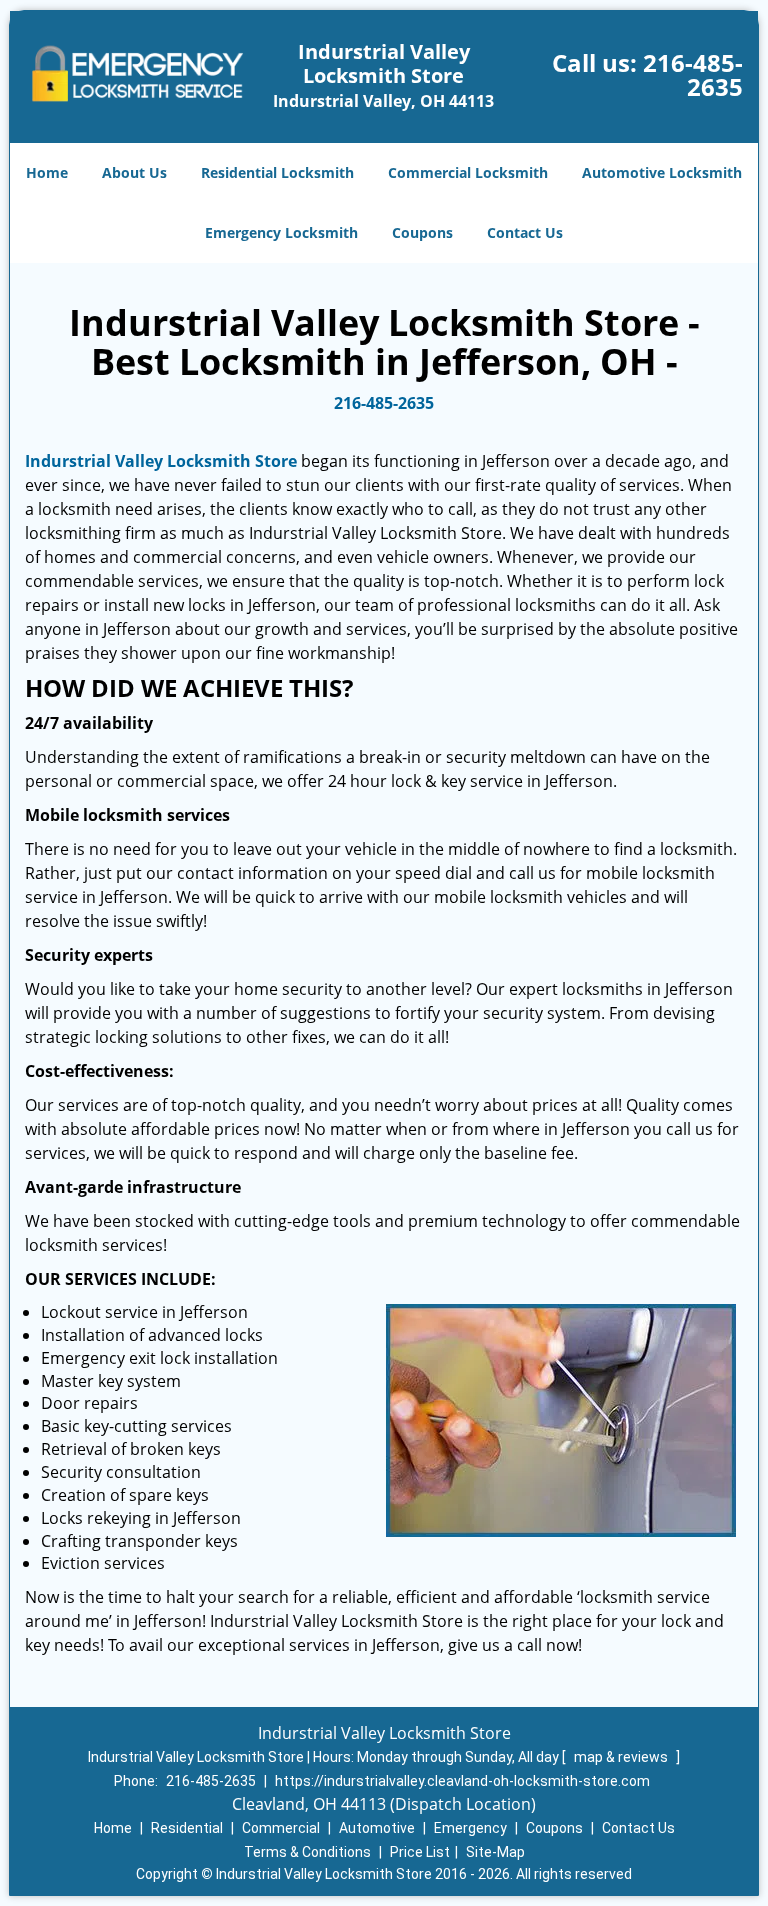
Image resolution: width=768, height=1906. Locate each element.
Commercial (281, 1828)
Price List (420, 1852)
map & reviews (622, 1757)
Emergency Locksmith (281, 232)
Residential (187, 1828)
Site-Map (495, 1852)
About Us (134, 172)
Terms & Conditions (307, 1852)
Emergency (470, 1828)
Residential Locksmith (277, 172)
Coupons (422, 232)
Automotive (377, 1828)
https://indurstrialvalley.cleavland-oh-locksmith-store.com (462, 1781)
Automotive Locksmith (662, 172)
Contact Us (525, 232)
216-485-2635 (693, 74)
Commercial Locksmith (468, 172)
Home (47, 172)
